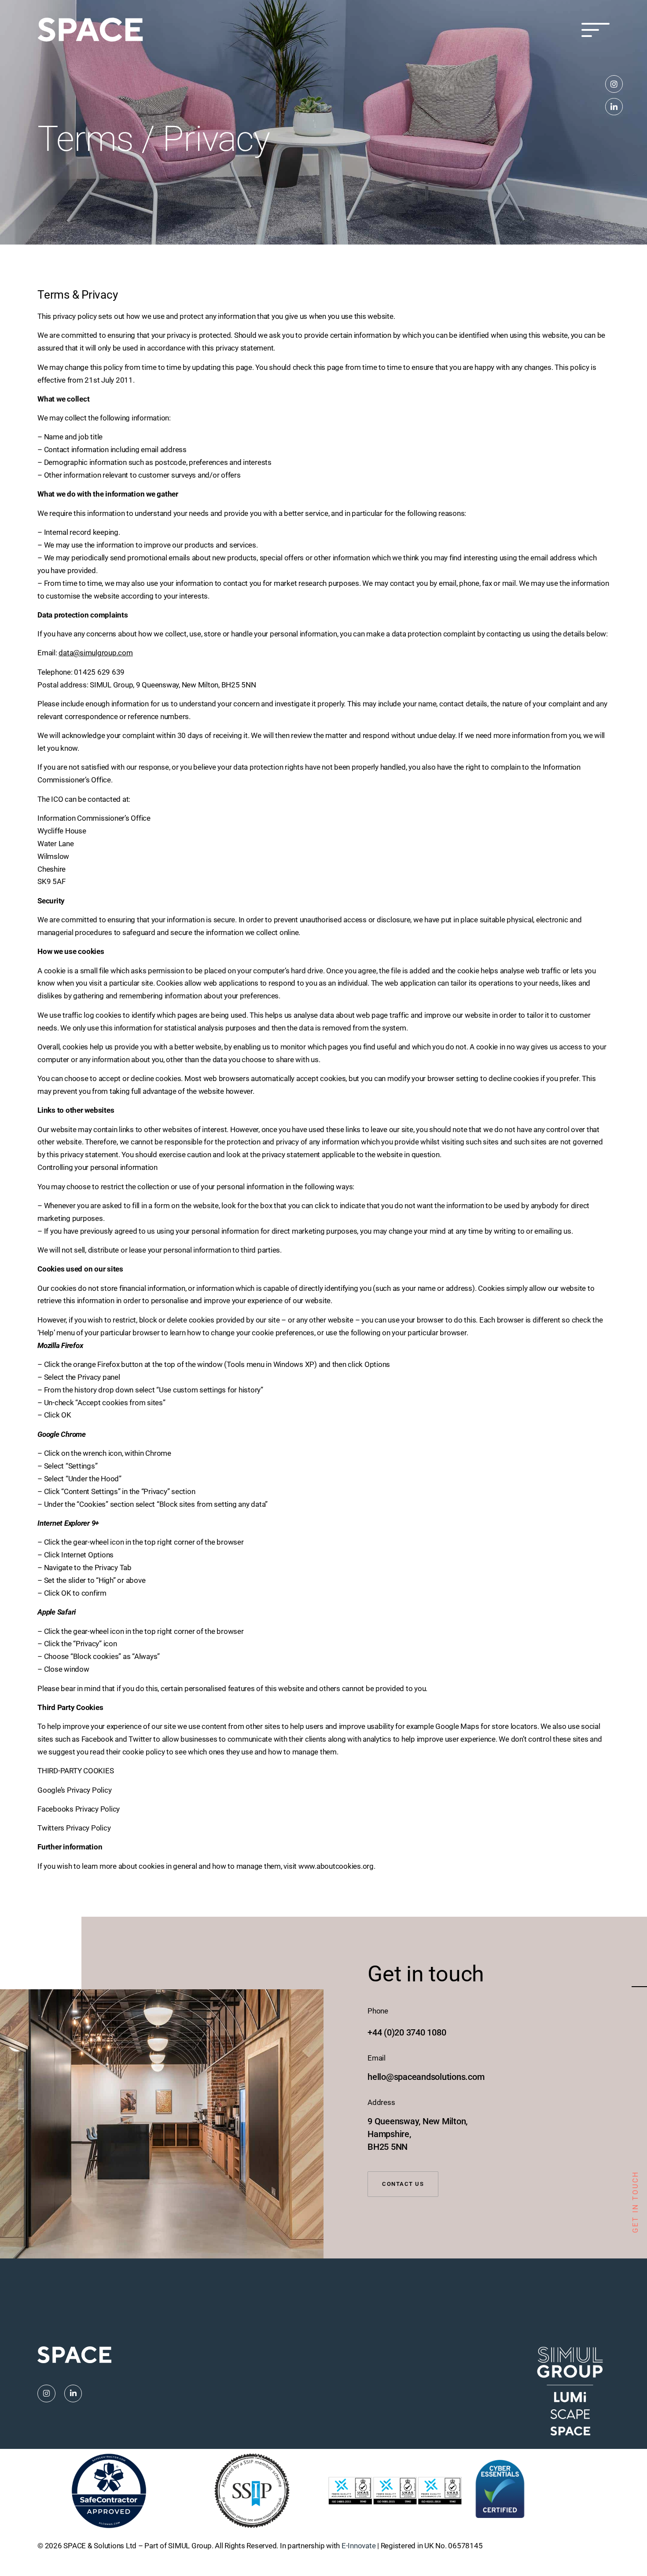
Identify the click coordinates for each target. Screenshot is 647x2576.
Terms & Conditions (578, 2546)
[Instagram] (614, 84)
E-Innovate (359, 2546)
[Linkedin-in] (614, 107)
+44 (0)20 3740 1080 (407, 2032)
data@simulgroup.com (96, 653)
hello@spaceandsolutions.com (426, 2077)
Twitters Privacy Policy (74, 1828)
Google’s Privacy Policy (74, 1790)
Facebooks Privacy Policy (79, 1809)
